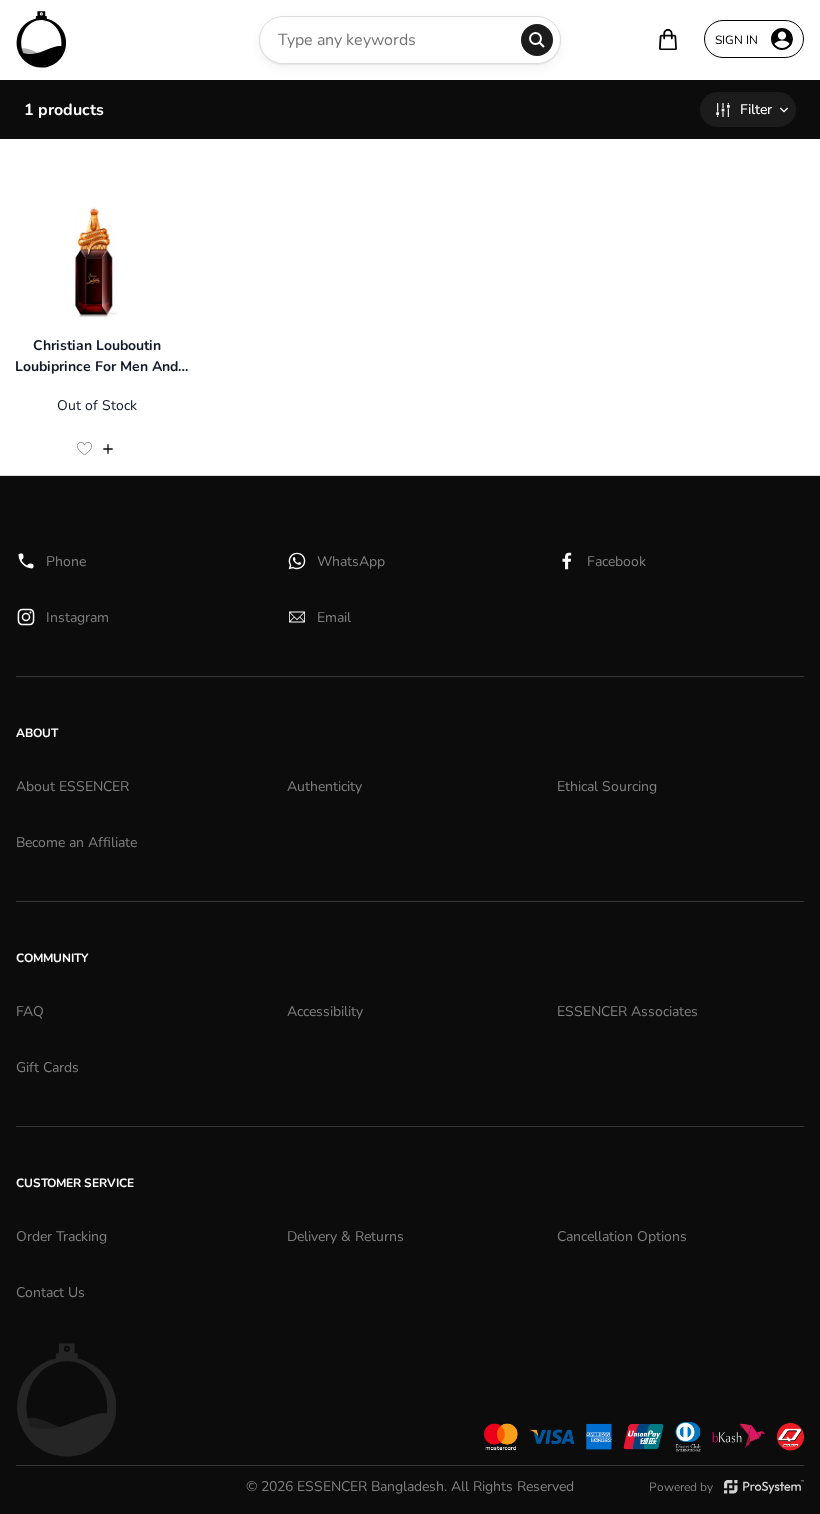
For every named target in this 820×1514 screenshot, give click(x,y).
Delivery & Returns (345, 1236)
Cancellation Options (622, 1236)
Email (334, 617)
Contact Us (50, 1292)
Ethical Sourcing (607, 786)
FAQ (30, 1011)
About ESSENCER (72, 786)
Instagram (77, 617)
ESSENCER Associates (627, 1011)
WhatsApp (351, 561)
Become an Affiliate (76, 842)
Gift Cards (47, 1067)
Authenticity (324, 786)
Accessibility (325, 1011)
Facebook (616, 561)
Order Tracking (61, 1236)
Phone (66, 561)
